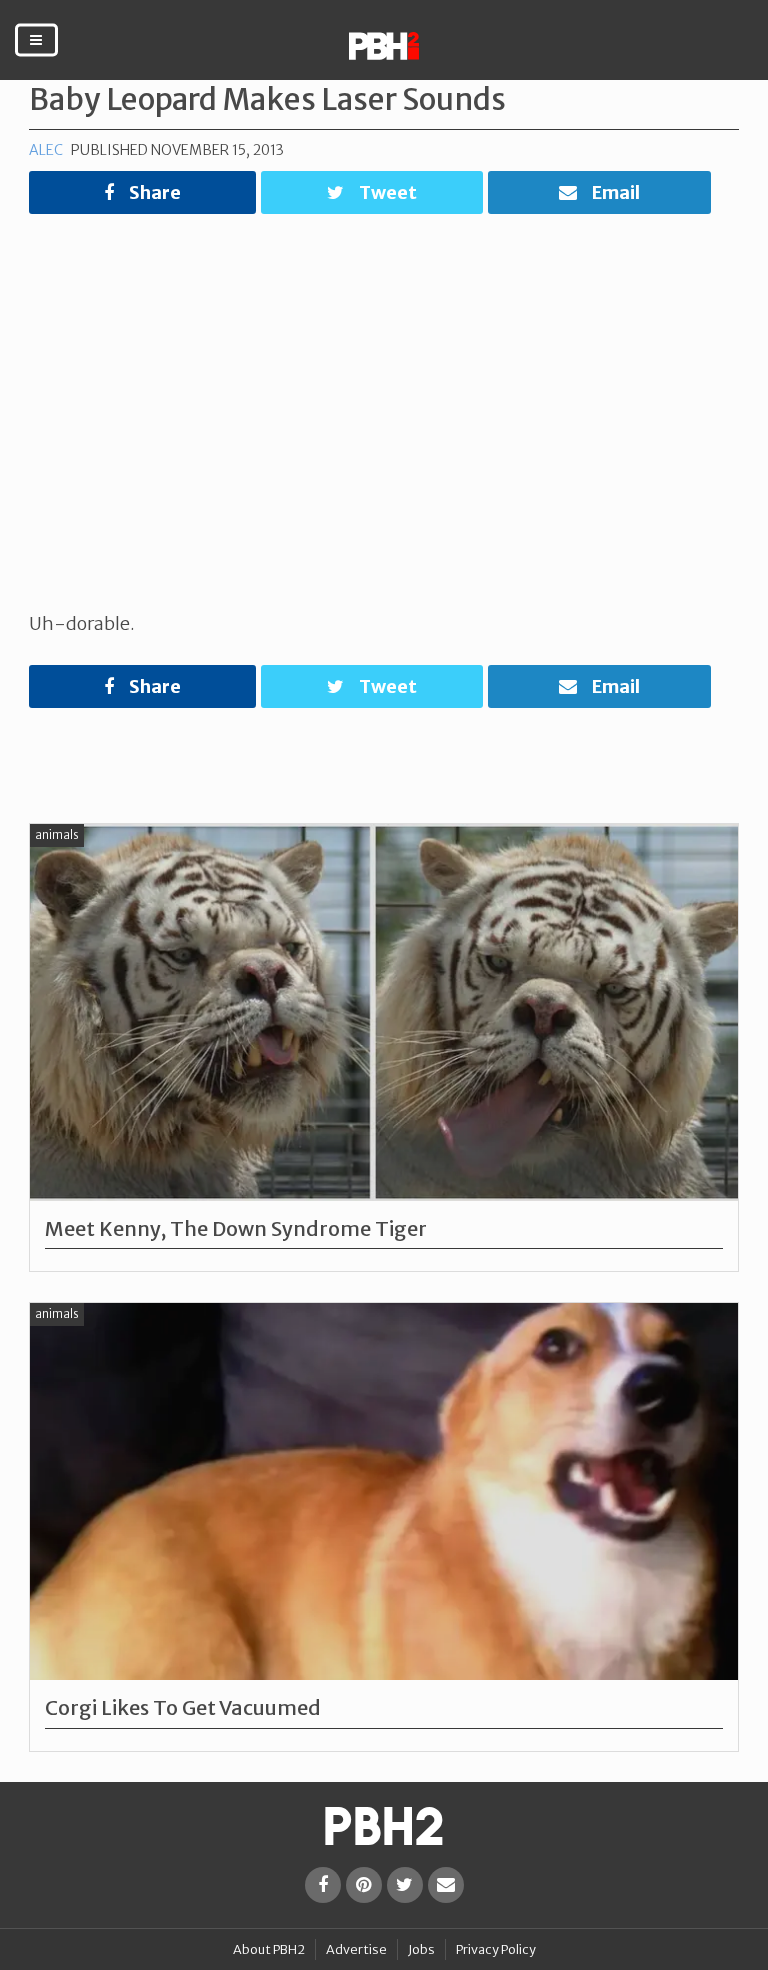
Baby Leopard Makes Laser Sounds (267, 99)
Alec (46, 150)
